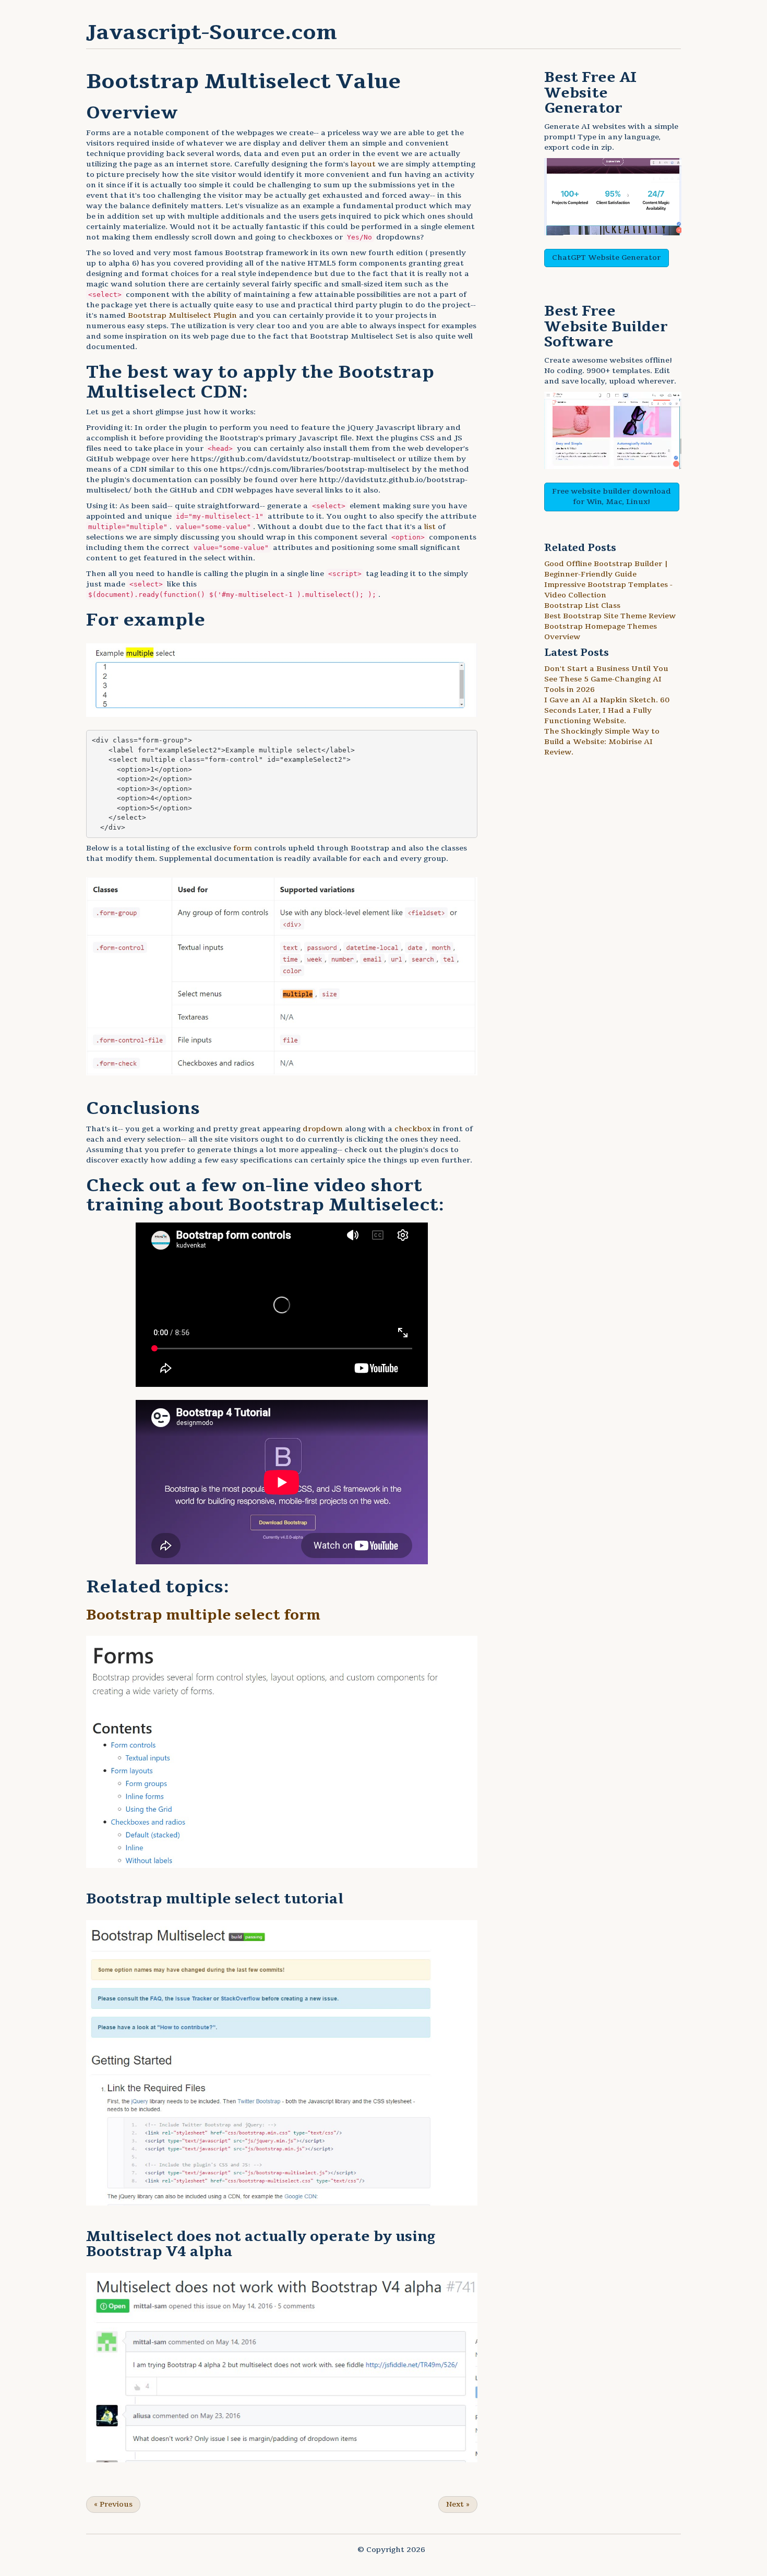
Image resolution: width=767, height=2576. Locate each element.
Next (458, 2504)
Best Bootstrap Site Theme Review (610, 616)
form (243, 848)
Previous (113, 2504)
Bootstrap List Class (582, 606)
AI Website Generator (590, 93)
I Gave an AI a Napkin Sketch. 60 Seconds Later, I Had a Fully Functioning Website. (607, 710)
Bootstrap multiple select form (203, 1615)
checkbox (413, 1129)
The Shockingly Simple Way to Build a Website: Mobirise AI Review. (602, 742)
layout (363, 164)
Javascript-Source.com (212, 32)
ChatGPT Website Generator (606, 257)
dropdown (323, 1129)
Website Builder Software (606, 335)
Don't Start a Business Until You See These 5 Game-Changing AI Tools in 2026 (606, 679)
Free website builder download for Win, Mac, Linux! (612, 496)
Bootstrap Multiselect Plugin (182, 315)
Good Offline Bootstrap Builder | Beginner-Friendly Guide (606, 569)
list (430, 527)
